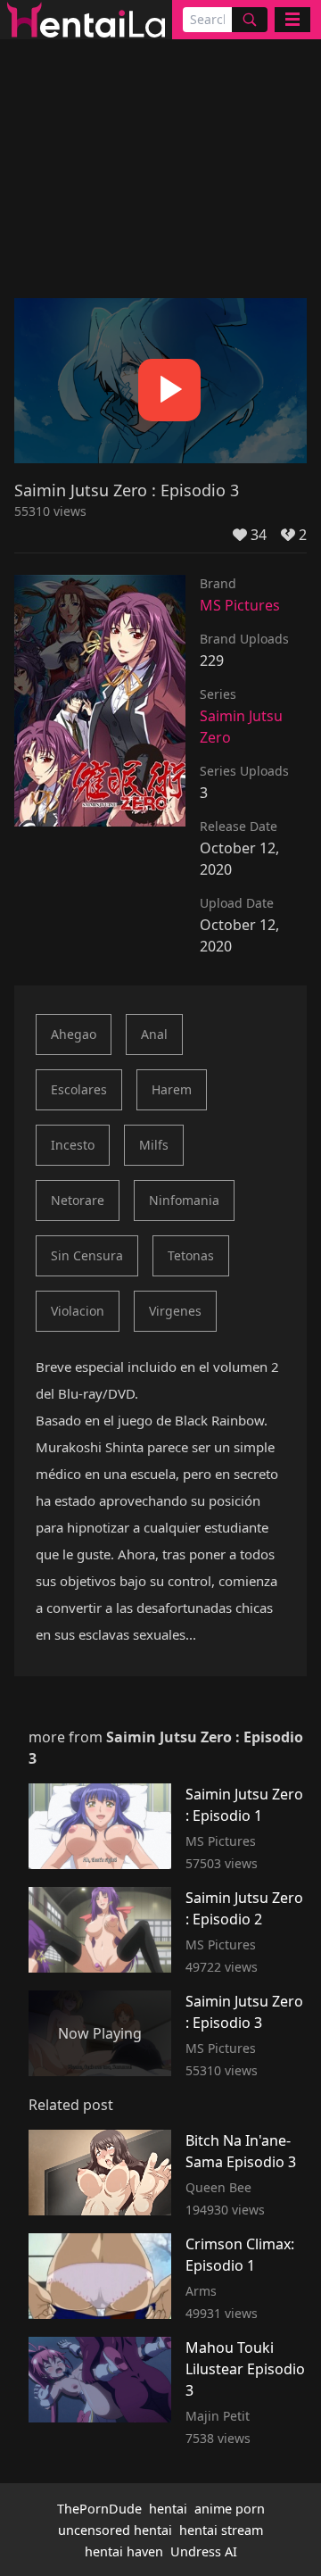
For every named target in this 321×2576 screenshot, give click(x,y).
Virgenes (175, 1311)
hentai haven (124, 2551)
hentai (168, 2509)
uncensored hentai (115, 2530)
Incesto (73, 1145)
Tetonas (191, 1255)
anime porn (230, 2509)
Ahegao (74, 1034)
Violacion (78, 1311)
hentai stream (221, 2530)
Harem (172, 1089)
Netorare (78, 1200)
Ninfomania (184, 1200)
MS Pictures (240, 605)
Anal (154, 1034)
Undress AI (204, 2551)
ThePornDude (99, 2509)
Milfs (154, 1145)
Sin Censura (87, 1255)
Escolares (79, 1089)
